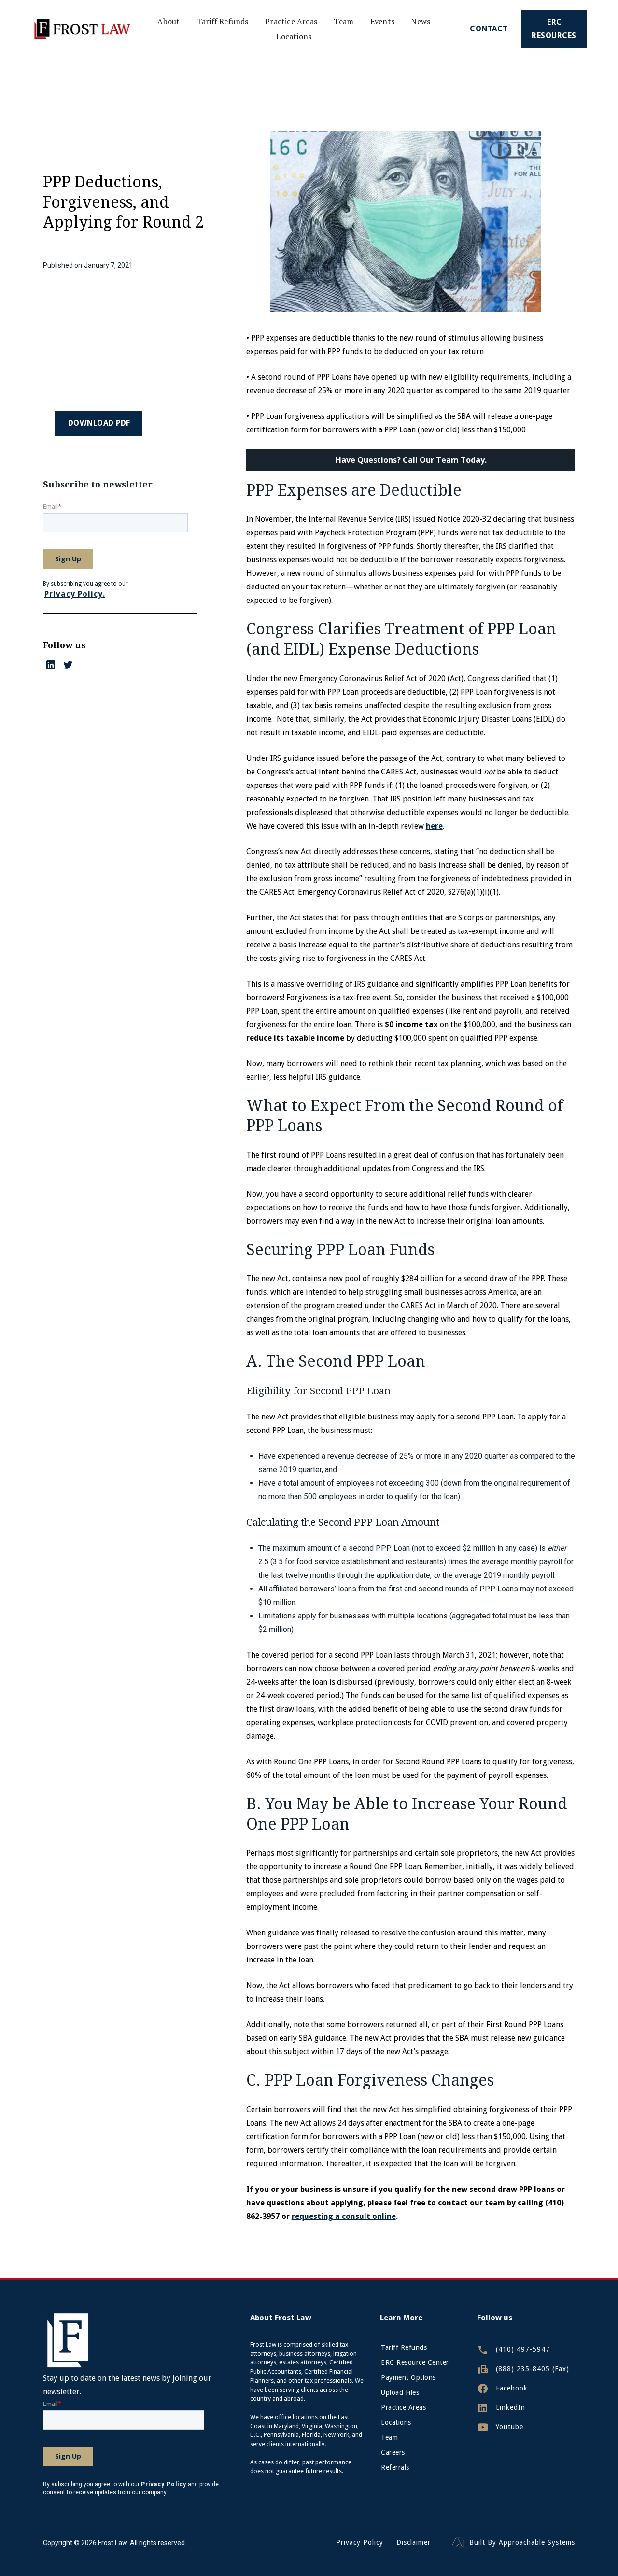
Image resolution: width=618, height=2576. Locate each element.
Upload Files (400, 2392)
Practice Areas (291, 21)
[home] (81, 29)
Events (382, 21)
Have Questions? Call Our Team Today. (411, 460)
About (169, 21)
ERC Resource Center (415, 2362)
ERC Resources (554, 29)
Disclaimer (414, 2542)
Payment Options (408, 2377)
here (434, 826)
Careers (393, 2452)
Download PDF (99, 423)
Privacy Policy (360, 2542)
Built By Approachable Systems (522, 2542)
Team (344, 21)
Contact (489, 29)
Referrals (395, 2467)
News (421, 21)
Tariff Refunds (223, 21)
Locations (294, 36)
